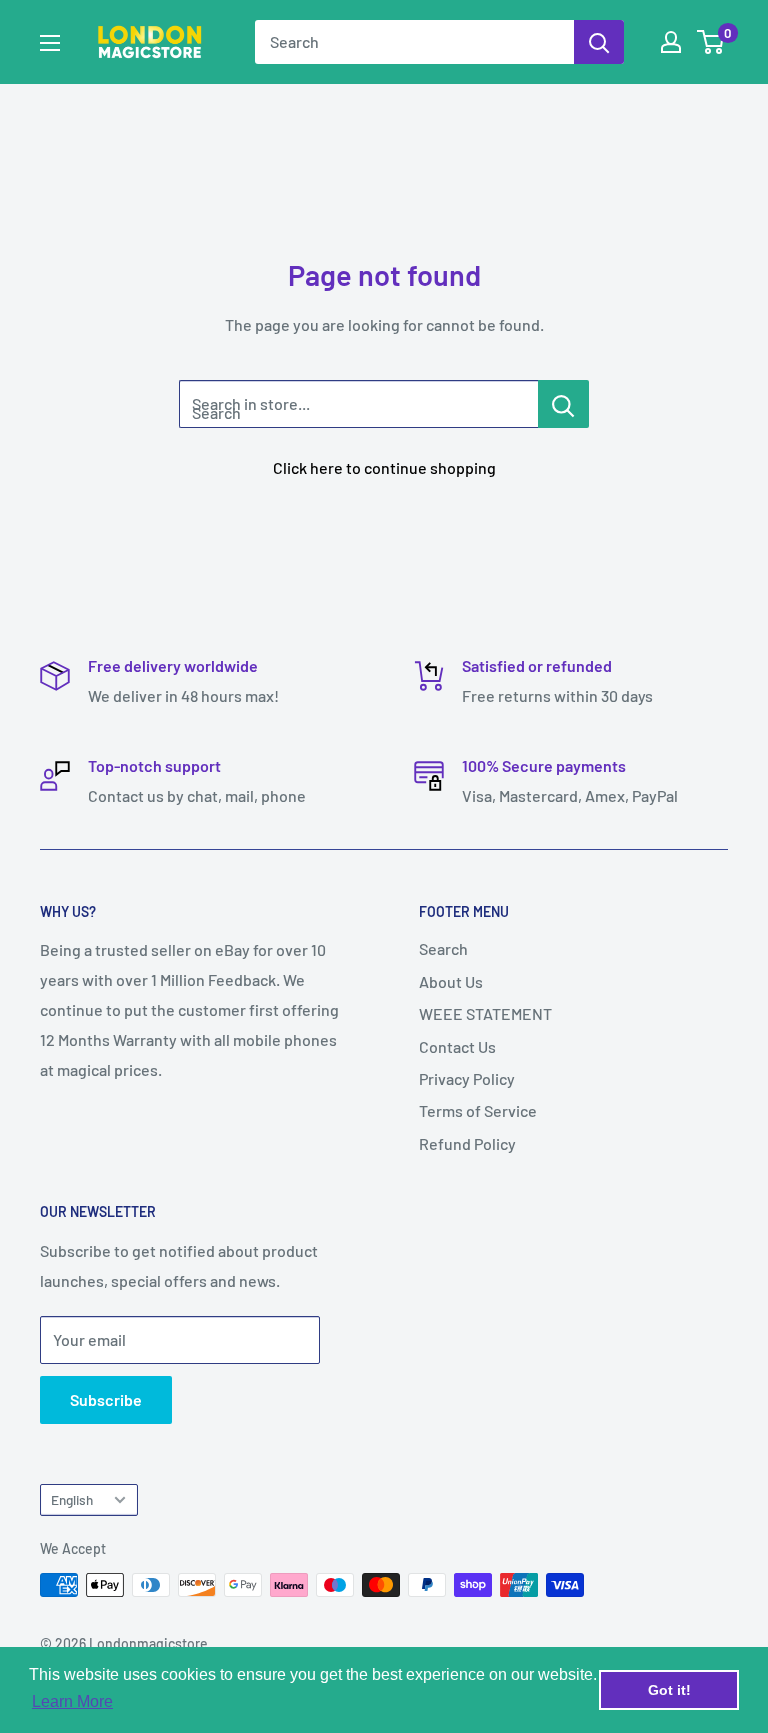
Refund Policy (467, 1143)
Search (443, 948)
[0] (711, 42)
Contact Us (457, 1046)
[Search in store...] (563, 404)
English (72, 1499)
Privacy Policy (467, 1078)
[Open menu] (50, 43)
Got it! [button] (669, 1690)
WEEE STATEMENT (485, 1013)
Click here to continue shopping (384, 467)
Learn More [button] (72, 1701)
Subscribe (106, 1399)
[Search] (599, 42)
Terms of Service (478, 1110)
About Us (451, 981)
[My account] (671, 42)
